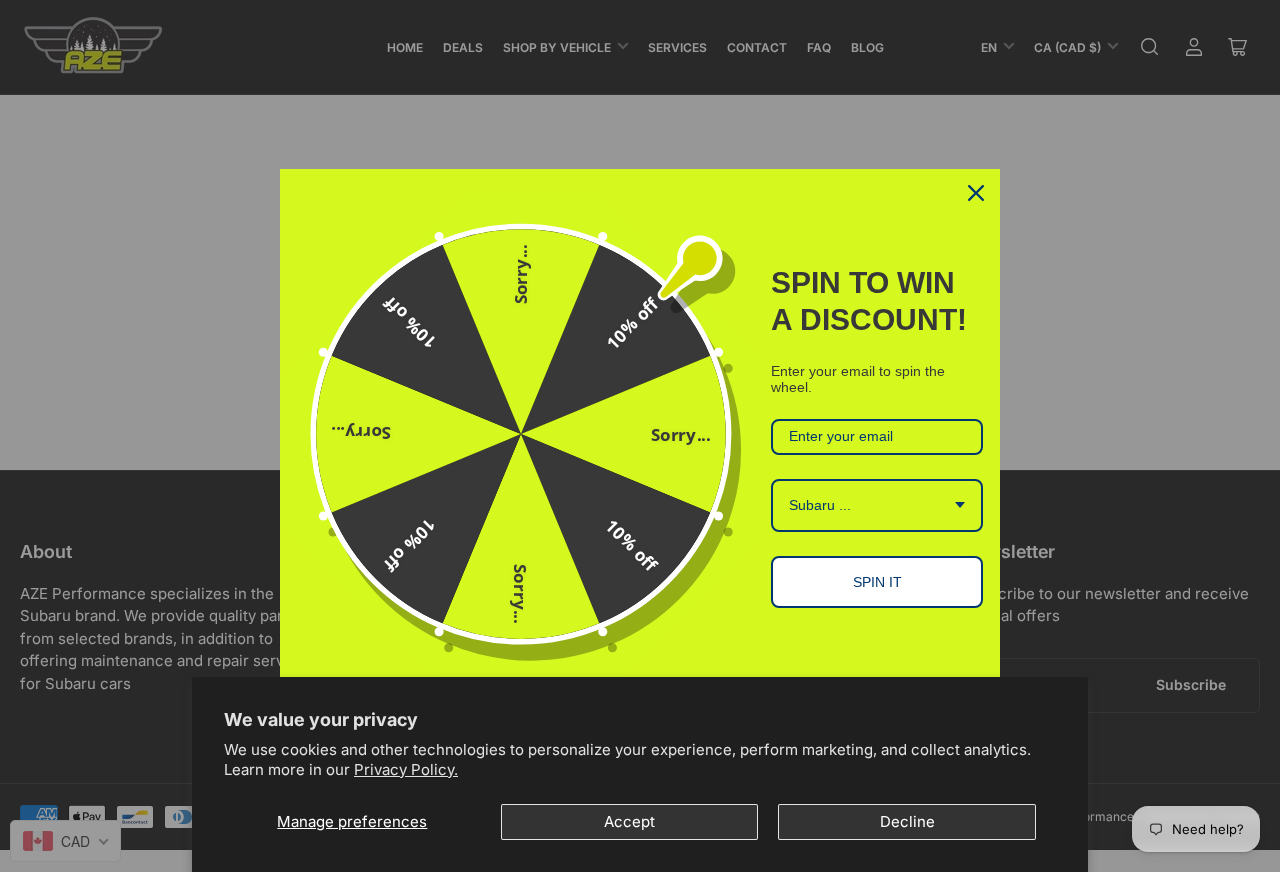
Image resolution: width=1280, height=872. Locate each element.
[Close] (976, 193)
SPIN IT (877, 582)
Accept (629, 821)
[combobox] (877, 505)
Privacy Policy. (406, 769)
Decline (907, 821)
